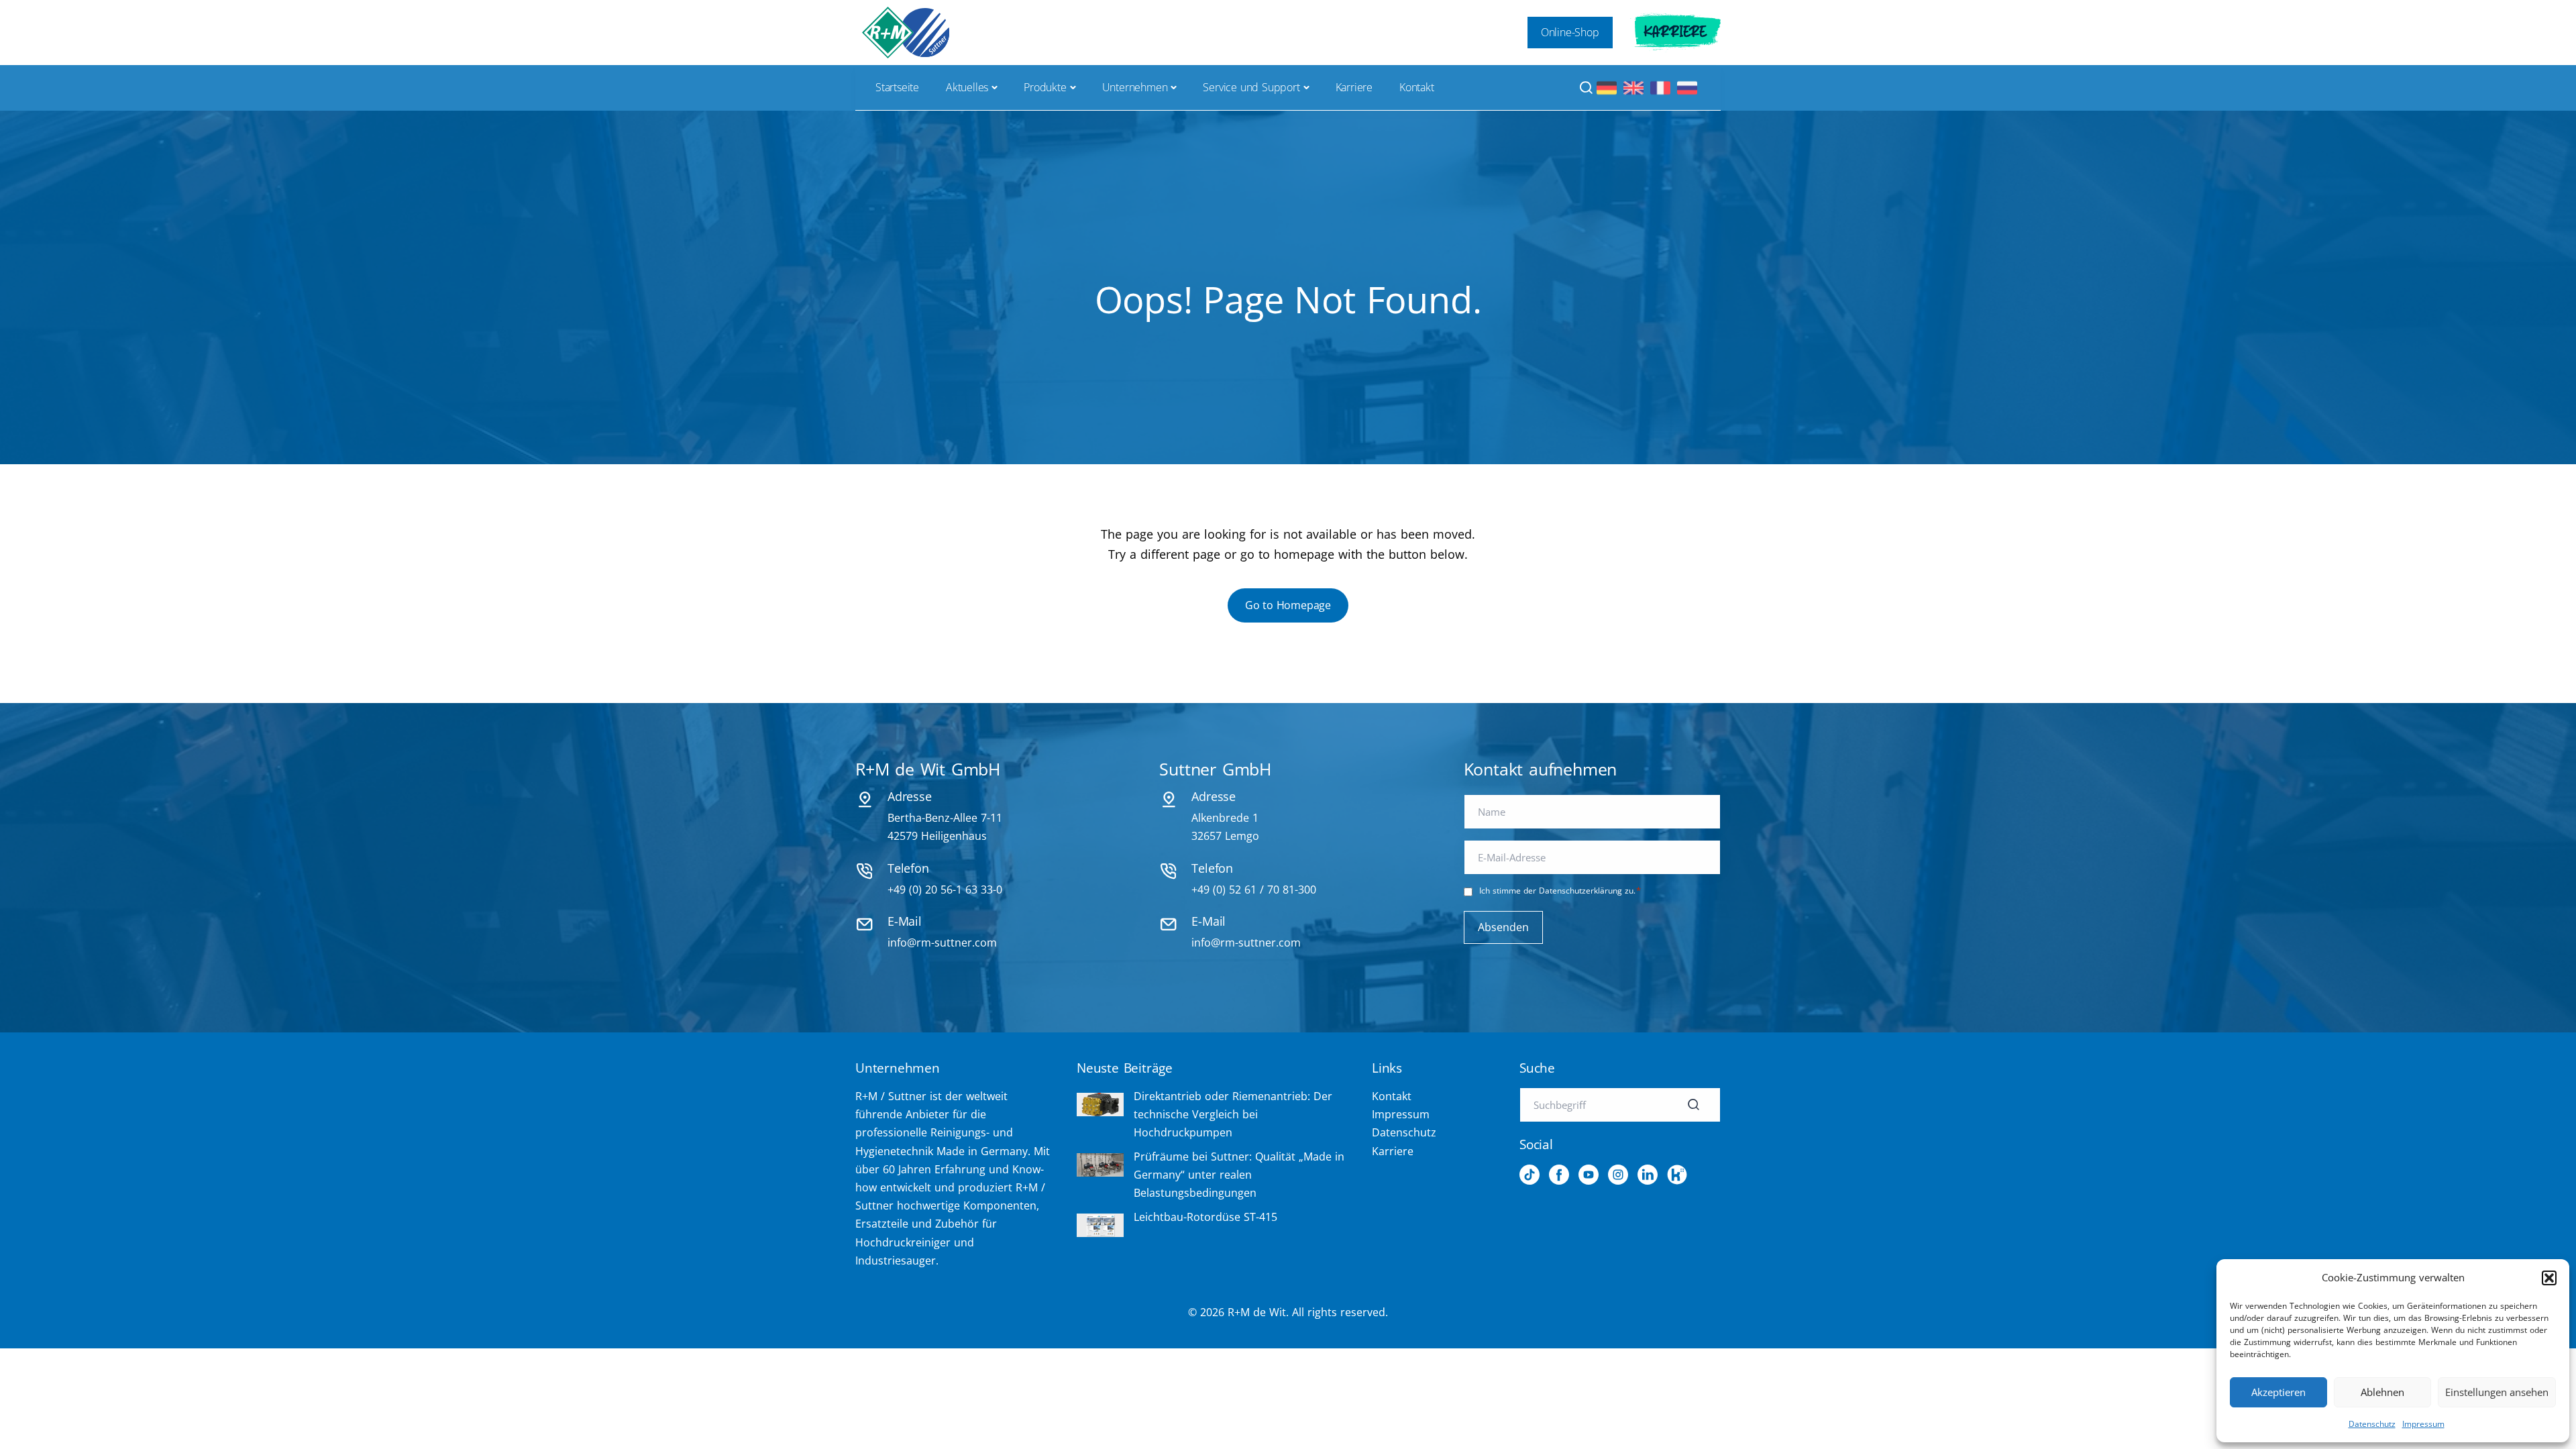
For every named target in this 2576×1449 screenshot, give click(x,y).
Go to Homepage (1288, 605)
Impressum (2423, 1424)
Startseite (897, 87)
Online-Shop (1570, 32)
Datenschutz (2372, 1424)
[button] (2549, 1278)
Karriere (1675, 32)
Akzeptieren (2278, 1392)
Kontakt (1417, 87)
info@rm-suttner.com (942, 943)
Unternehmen (1135, 87)
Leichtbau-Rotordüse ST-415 (1205, 1217)
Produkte (1045, 87)
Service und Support (1251, 87)
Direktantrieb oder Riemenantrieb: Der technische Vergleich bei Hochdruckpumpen (1233, 1114)
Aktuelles (967, 87)
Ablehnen (2382, 1392)
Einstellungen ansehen (2497, 1392)
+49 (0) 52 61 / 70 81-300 (1254, 890)
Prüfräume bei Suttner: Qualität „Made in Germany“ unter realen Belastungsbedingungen (1239, 1175)
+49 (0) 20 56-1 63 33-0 (945, 890)
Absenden (1503, 927)
